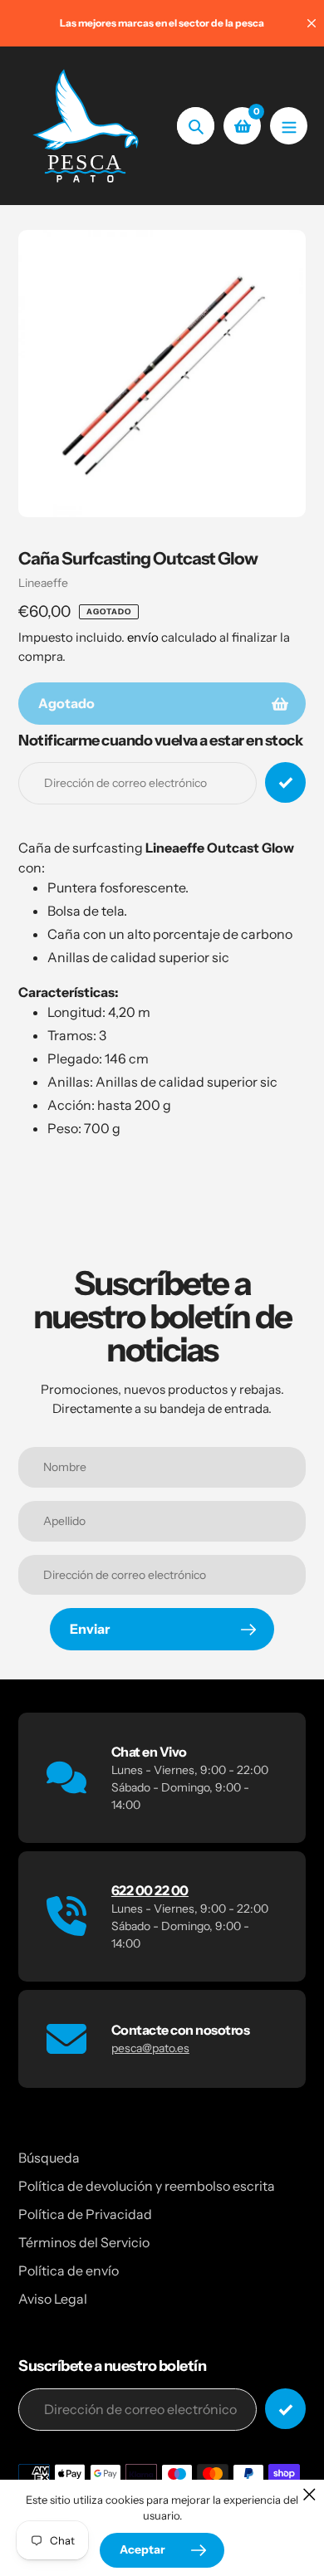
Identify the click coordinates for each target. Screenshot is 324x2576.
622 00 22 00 (150, 1890)
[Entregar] (285, 2409)
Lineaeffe (43, 583)
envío (144, 637)
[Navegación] (289, 126)
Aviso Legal (53, 2299)
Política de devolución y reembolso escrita (147, 2186)
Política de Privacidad (85, 2214)
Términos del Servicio (84, 2242)
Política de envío (69, 2270)
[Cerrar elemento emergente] (309, 2494)
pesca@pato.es (150, 2048)
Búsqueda (49, 2158)
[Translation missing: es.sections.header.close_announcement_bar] (312, 23)
